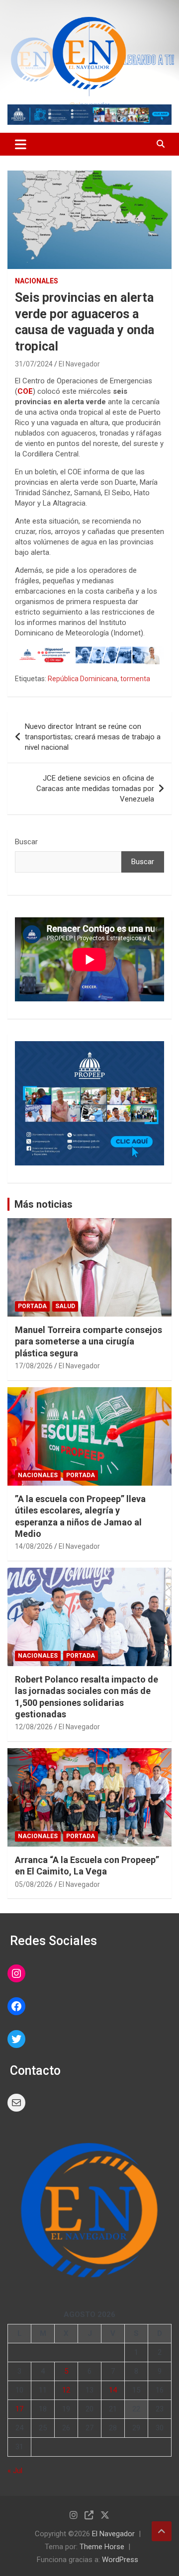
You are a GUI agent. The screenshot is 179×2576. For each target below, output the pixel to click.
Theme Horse (102, 2547)
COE (25, 391)
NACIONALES (37, 281)
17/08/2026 (34, 1366)
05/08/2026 (34, 1884)
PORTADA (32, 1306)
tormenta (135, 679)
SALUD (65, 1306)
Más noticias (44, 1204)
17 (19, 2409)
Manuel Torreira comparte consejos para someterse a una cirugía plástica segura (89, 1341)
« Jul (15, 2471)
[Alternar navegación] (21, 144)
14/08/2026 (34, 1546)
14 (113, 2390)
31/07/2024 (34, 364)
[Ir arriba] (162, 2531)
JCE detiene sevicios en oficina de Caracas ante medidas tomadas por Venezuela (95, 789)
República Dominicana (83, 679)
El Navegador (79, 364)
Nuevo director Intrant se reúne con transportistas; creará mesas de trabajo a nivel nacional (93, 737)
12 (66, 2390)
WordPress (120, 2560)
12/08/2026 (34, 1727)
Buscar (26, 842)
